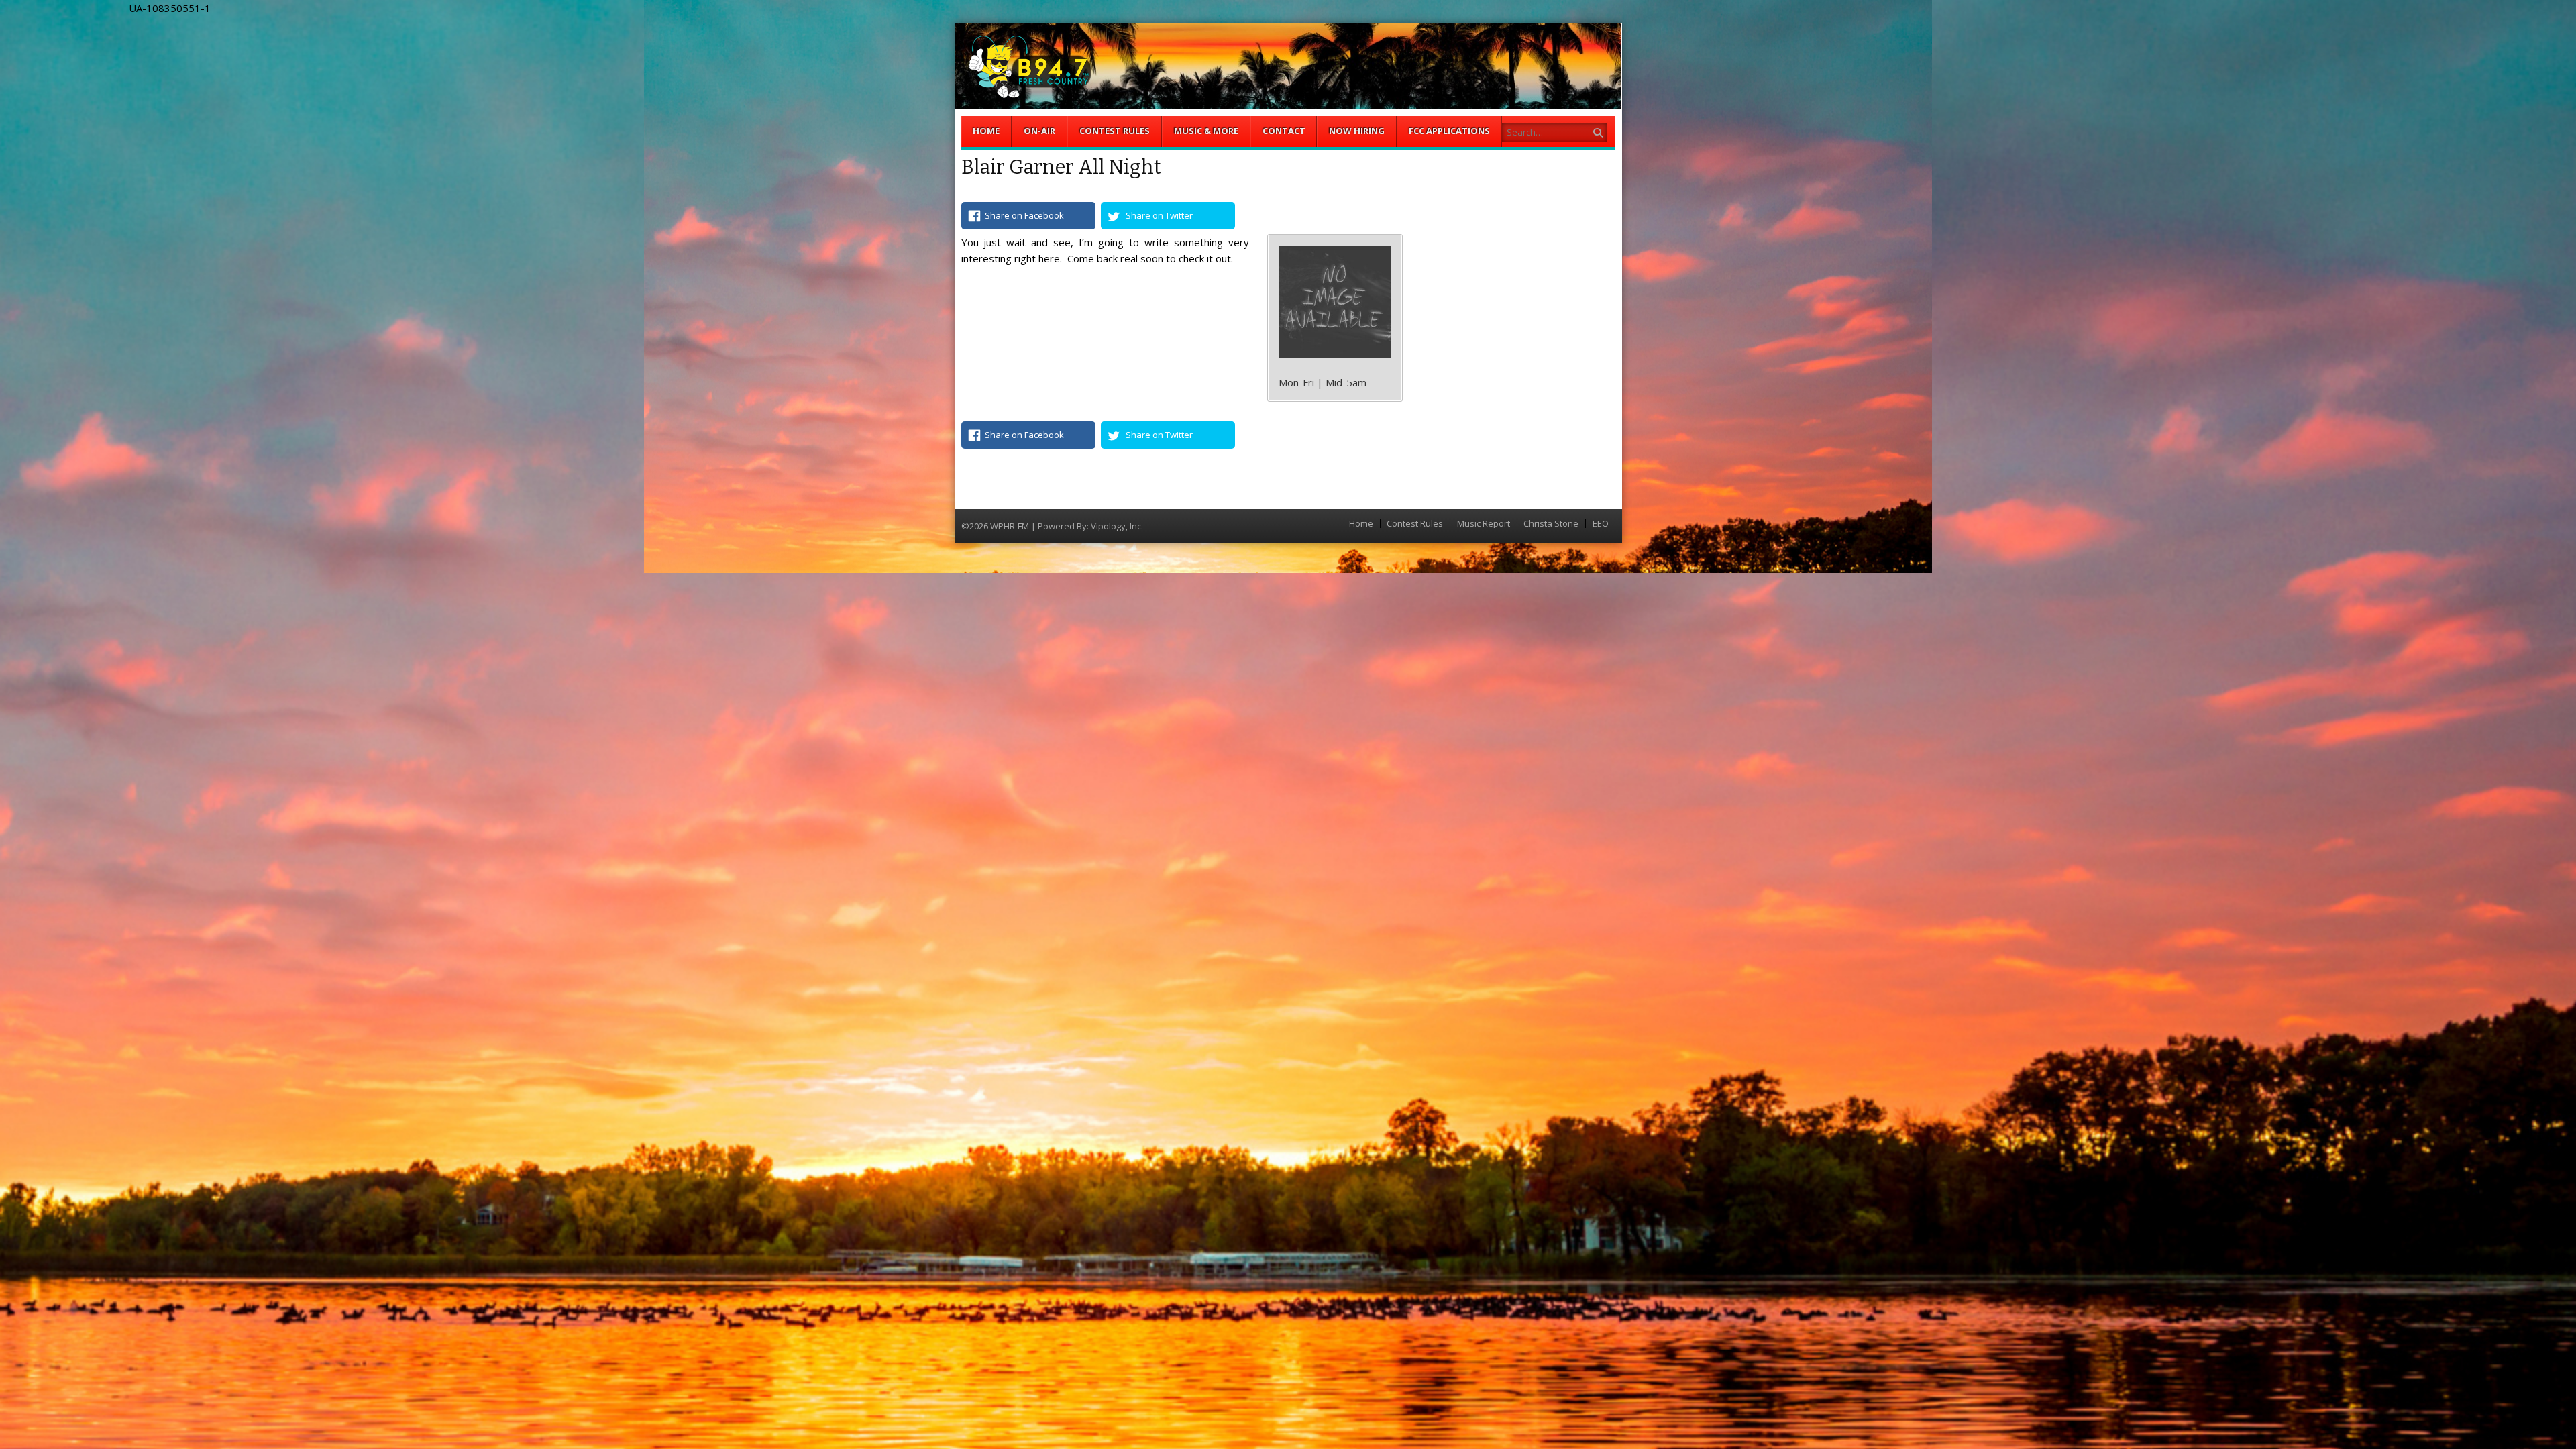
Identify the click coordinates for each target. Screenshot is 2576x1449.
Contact (1284, 131)
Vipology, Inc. (1117, 526)
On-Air (1039, 131)
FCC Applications (1449, 131)
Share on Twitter (1159, 215)
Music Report (1484, 524)
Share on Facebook (1024, 215)
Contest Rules (1115, 131)
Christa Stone (1551, 524)
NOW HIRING (1357, 131)
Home (986, 131)
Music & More (1206, 131)
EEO (1601, 524)
